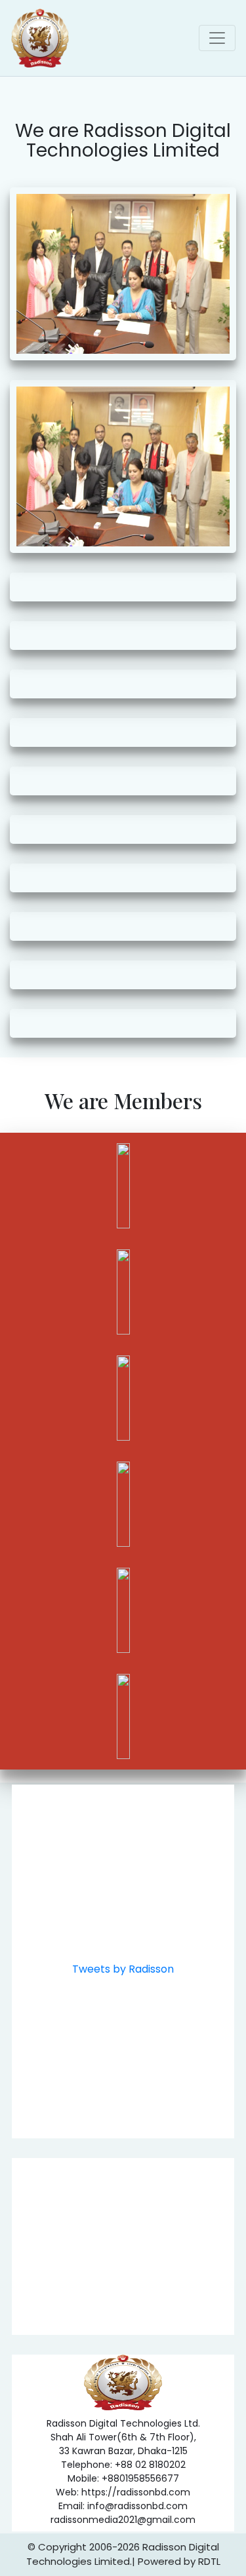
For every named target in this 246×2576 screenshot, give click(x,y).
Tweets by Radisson (123, 1969)
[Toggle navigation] (217, 38)
